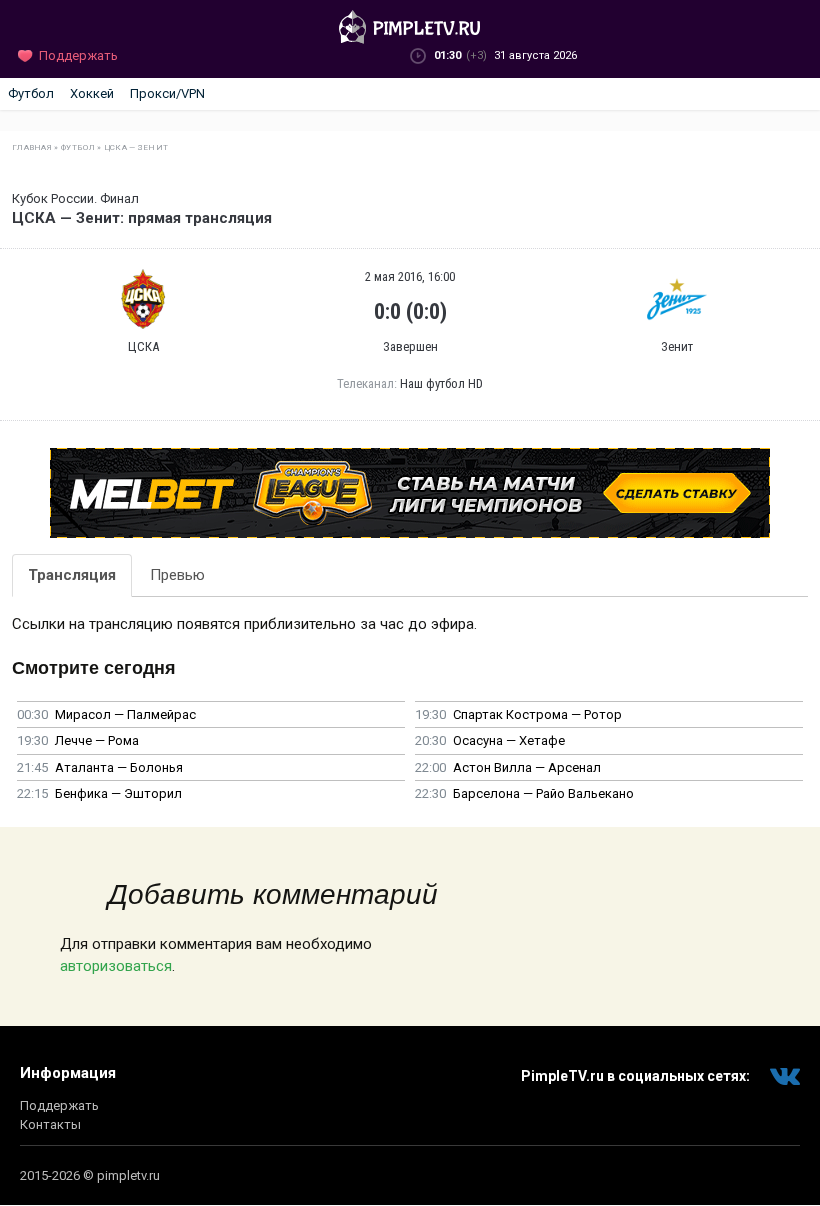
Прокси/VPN (167, 93)
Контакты (50, 1124)
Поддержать (59, 1105)
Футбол (31, 93)
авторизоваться (116, 966)
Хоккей (92, 93)
